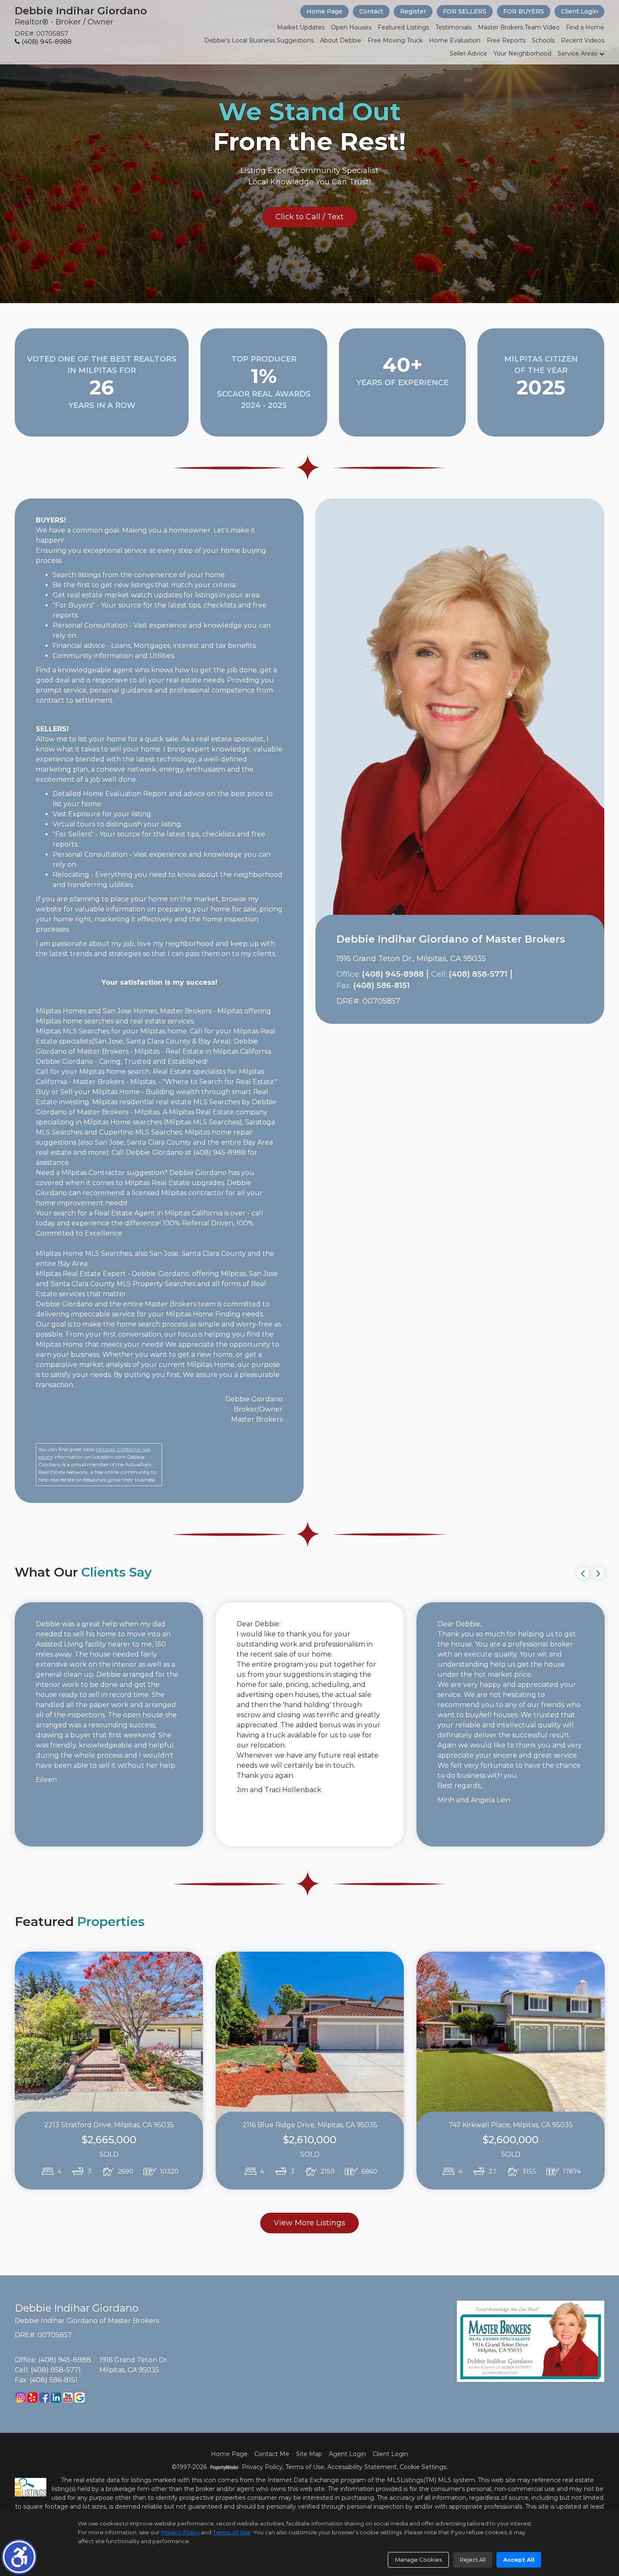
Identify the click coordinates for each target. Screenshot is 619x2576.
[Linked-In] (56, 2398)
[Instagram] (21, 2398)
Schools (543, 40)
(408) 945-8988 (46, 41)
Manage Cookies (418, 2560)
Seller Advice (468, 53)
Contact (371, 11)
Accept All (519, 2560)
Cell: (439, 974)
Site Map (309, 2454)
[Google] (80, 2398)
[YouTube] (68, 2398)
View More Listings (309, 2223)
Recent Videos (583, 40)
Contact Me (272, 2454)
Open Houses (351, 27)
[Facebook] (44, 2398)
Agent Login (347, 2454)
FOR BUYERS (524, 11)
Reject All (473, 2560)
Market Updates (301, 27)
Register (413, 11)
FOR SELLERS (465, 11)
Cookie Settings (423, 2467)
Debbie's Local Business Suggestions (259, 40)
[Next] (598, 1573)
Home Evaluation (455, 40)
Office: (348, 974)
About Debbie (341, 40)
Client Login (579, 11)
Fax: (344, 986)
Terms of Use (305, 2467)
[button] (19, 2557)
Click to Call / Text (309, 217)
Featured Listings (403, 27)
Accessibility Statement (362, 2467)
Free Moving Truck (395, 40)
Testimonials (454, 27)
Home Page (324, 11)
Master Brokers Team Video (519, 27)
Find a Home (585, 27)
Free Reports (506, 40)
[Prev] (583, 1573)
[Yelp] (32, 2398)
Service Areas (577, 53)
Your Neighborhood (522, 53)
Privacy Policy (262, 2467)
